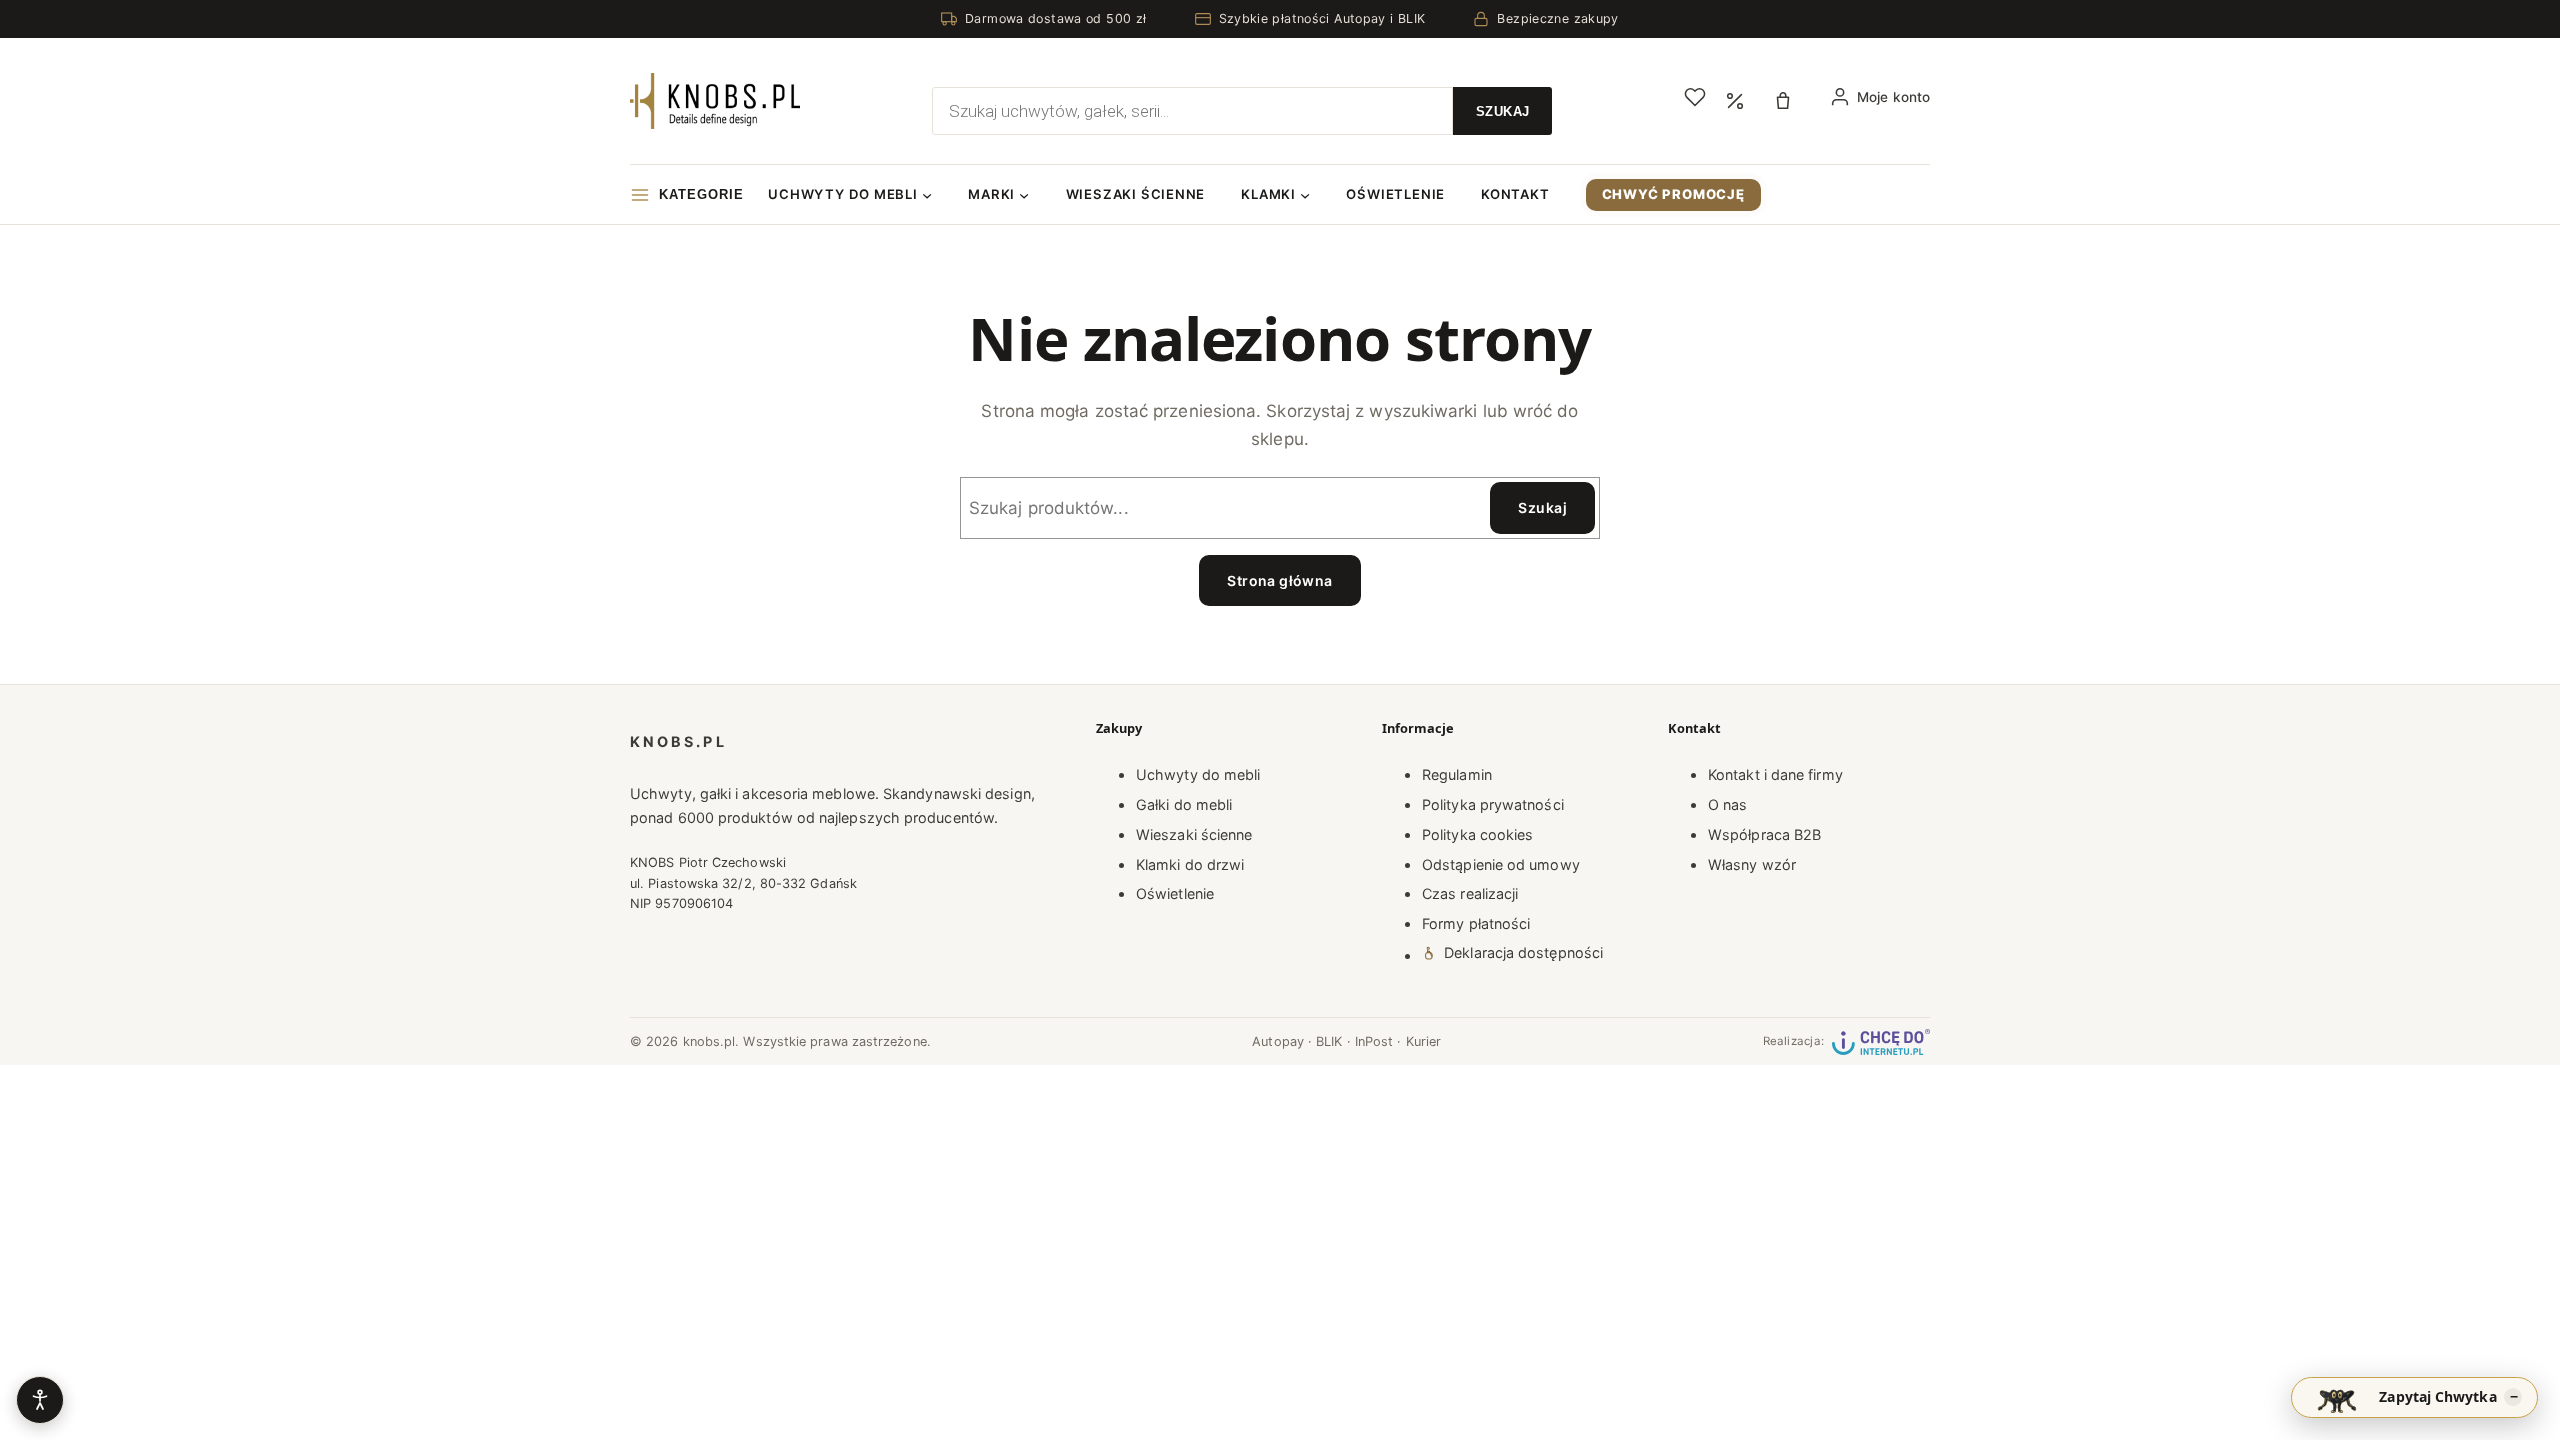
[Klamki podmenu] (1305, 195)
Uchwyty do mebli (1198, 774)
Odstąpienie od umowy (1501, 864)
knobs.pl (678, 741)
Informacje (1418, 728)
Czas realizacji (1470, 893)
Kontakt (1694, 728)
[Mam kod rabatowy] (1735, 101)
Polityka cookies (1477, 834)
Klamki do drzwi (1190, 864)
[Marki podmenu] (1024, 195)
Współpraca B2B (1764, 834)
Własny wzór (1752, 864)
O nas (1727, 804)
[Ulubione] (1695, 97)
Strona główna (1279, 580)
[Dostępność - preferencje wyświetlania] (40, 1400)
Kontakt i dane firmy (1775, 774)
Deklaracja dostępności (1523, 952)
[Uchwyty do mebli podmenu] (927, 195)
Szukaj (1542, 507)
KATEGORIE (701, 194)
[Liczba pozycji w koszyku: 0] (1788, 101)
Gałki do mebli (1184, 804)
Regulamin (1457, 774)
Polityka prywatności (1493, 804)
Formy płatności (1476, 923)
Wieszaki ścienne (1194, 834)
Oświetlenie (1175, 893)
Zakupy (1119, 728)
